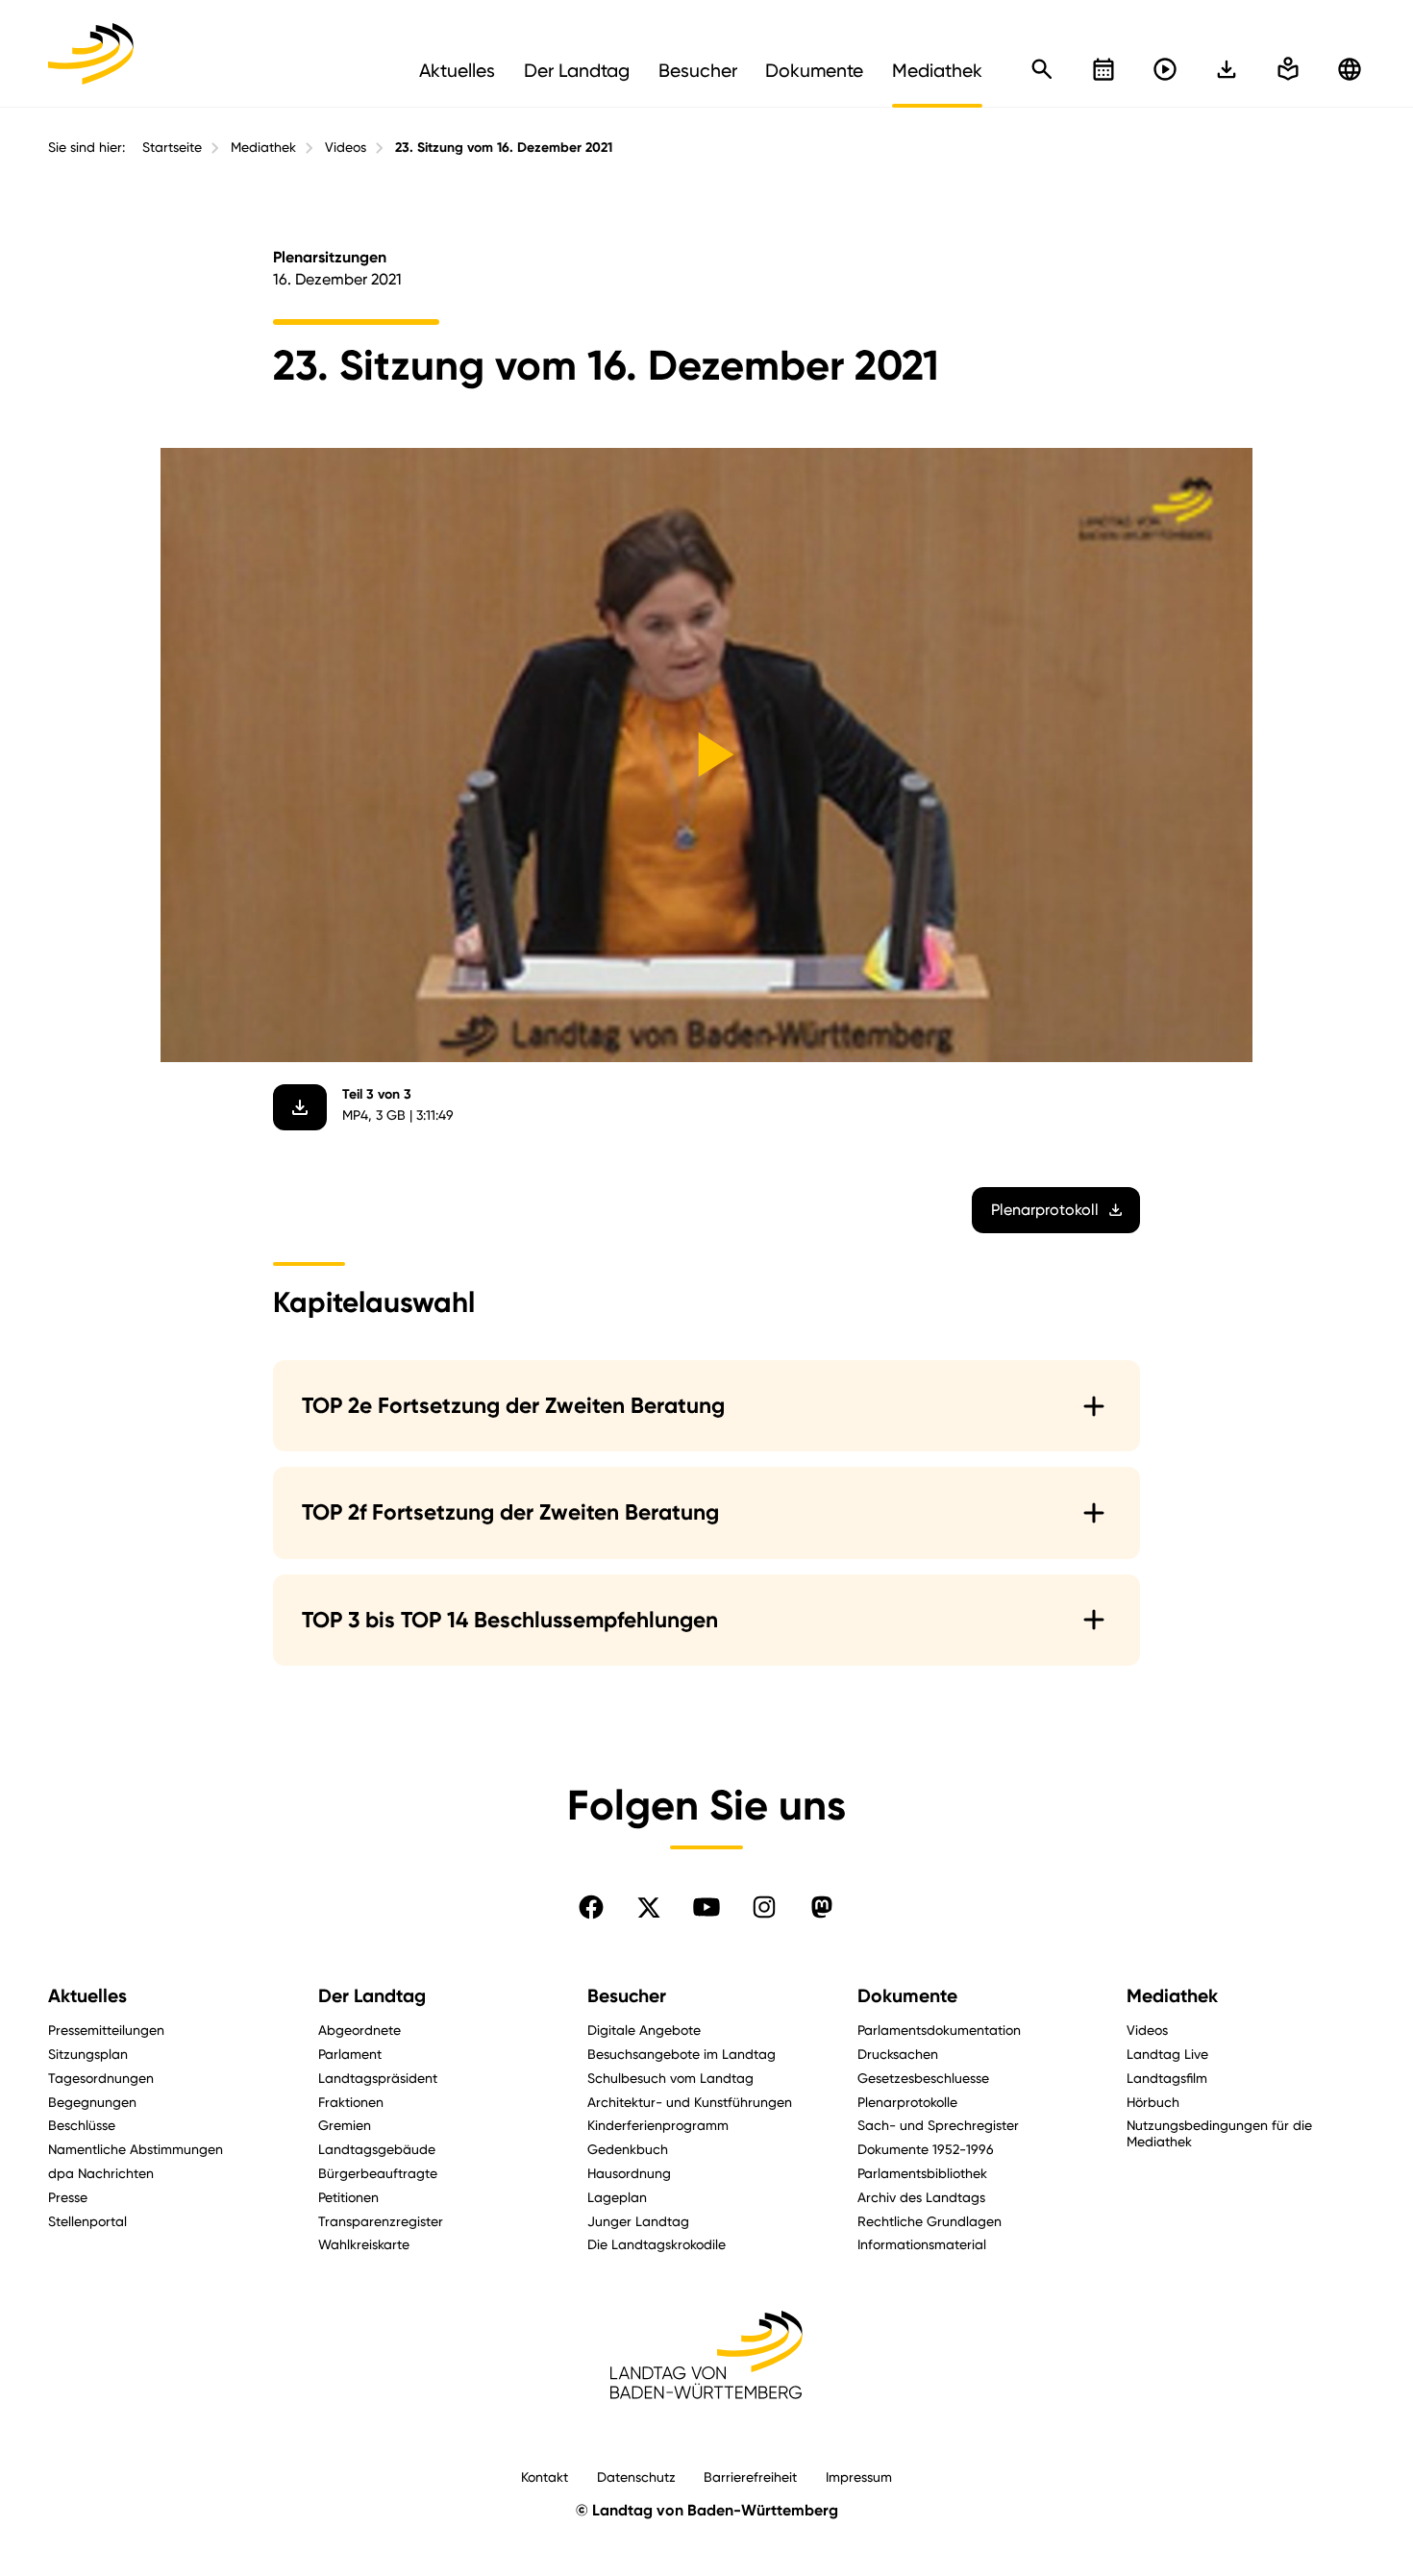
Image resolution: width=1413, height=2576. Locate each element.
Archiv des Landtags (921, 2197)
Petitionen (348, 2197)
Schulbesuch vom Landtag (670, 2078)
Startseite (172, 147)
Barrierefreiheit (750, 2477)
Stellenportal (87, 2221)
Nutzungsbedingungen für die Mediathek (1219, 2133)
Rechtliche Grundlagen (930, 2221)
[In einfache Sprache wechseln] (1227, 69)
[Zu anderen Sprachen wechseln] (1350, 69)
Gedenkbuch (628, 2149)
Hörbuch (1153, 2102)
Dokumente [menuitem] (814, 70)
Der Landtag (372, 1996)
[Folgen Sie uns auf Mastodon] (822, 1907)
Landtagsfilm (1167, 2078)
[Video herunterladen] (300, 1107)
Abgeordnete (359, 2030)
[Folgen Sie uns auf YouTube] (706, 1907)
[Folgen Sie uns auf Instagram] (764, 1907)
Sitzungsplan (88, 2054)
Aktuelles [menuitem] (457, 70)
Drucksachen (898, 2054)
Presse (68, 2197)
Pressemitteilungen (106, 2030)
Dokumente (907, 1996)
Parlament (350, 2054)
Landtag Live (1167, 2054)
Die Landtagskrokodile (657, 2244)
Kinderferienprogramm (658, 2125)
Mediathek (263, 147)
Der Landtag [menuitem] (577, 70)
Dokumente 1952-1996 (926, 2149)
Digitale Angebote (644, 2030)
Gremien (345, 2125)
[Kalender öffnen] (1103, 69)
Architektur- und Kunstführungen (690, 2102)
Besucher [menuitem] (698, 70)
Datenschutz (636, 2477)
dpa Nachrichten (101, 2173)
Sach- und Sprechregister (938, 2125)
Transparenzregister (381, 2221)
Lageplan (617, 2197)
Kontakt (545, 2477)
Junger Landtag (638, 2221)
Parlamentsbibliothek (922, 2173)
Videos (346, 147)
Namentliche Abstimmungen (136, 2149)
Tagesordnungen (101, 2078)
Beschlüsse (82, 2125)
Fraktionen (351, 2102)
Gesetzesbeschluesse (923, 2078)
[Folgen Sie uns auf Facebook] (591, 1907)
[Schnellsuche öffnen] (1042, 69)
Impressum (859, 2477)
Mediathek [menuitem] (937, 70)
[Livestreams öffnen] (1165, 69)
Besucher (627, 1996)
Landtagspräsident (378, 2078)
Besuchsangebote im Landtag (682, 2054)
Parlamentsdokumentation (939, 2030)
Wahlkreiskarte (364, 2244)
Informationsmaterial (922, 2244)
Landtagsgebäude (377, 2149)
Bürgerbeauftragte (378, 2173)
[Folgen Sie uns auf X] (649, 1907)
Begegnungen (92, 2102)
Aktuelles (87, 1996)
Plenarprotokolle (907, 2102)
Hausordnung (629, 2173)
